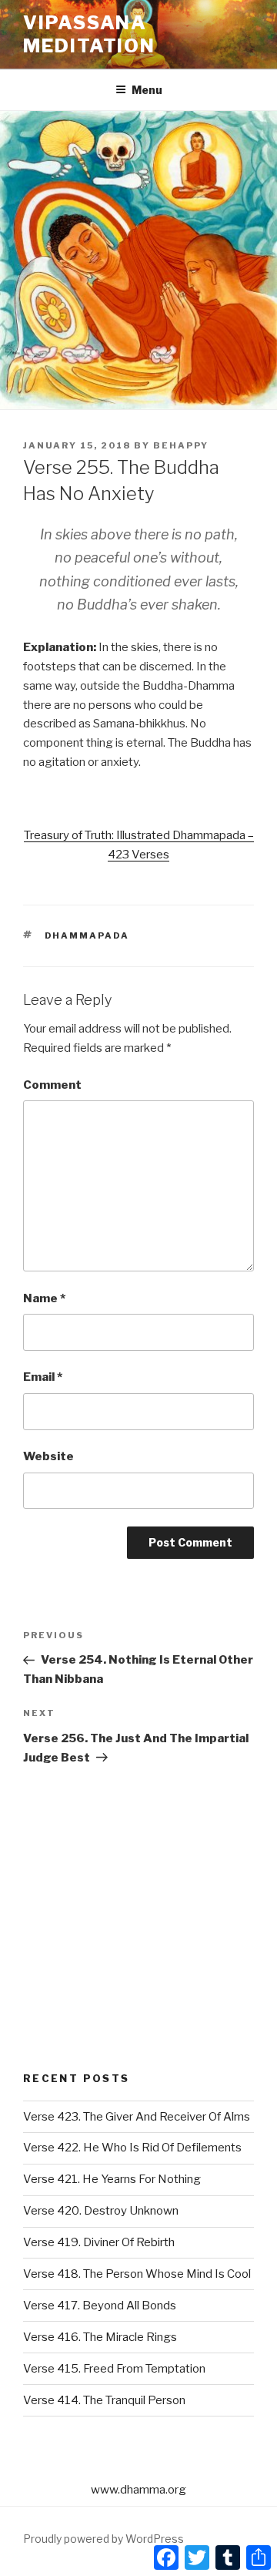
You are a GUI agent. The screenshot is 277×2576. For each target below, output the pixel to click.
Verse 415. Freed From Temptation (114, 2369)
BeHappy (181, 445)
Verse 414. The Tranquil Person (104, 2400)
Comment (52, 1085)
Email (43, 1377)
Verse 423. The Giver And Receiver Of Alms (137, 2117)
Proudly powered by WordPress (103, 2539)
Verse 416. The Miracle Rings (100, 2337)
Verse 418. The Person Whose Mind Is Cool (137, 2274)
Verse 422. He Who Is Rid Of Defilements (132, 2148)
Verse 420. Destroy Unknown (101, 2211)
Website (48, 1456)
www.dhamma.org (138, 2490)
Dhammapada (87, 935)
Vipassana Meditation (89, 34)
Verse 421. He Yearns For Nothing (112, 2179)
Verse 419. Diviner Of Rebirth (99, 2242)
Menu (147, 90)
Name (44, 1298)
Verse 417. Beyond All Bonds (100, 2306)
